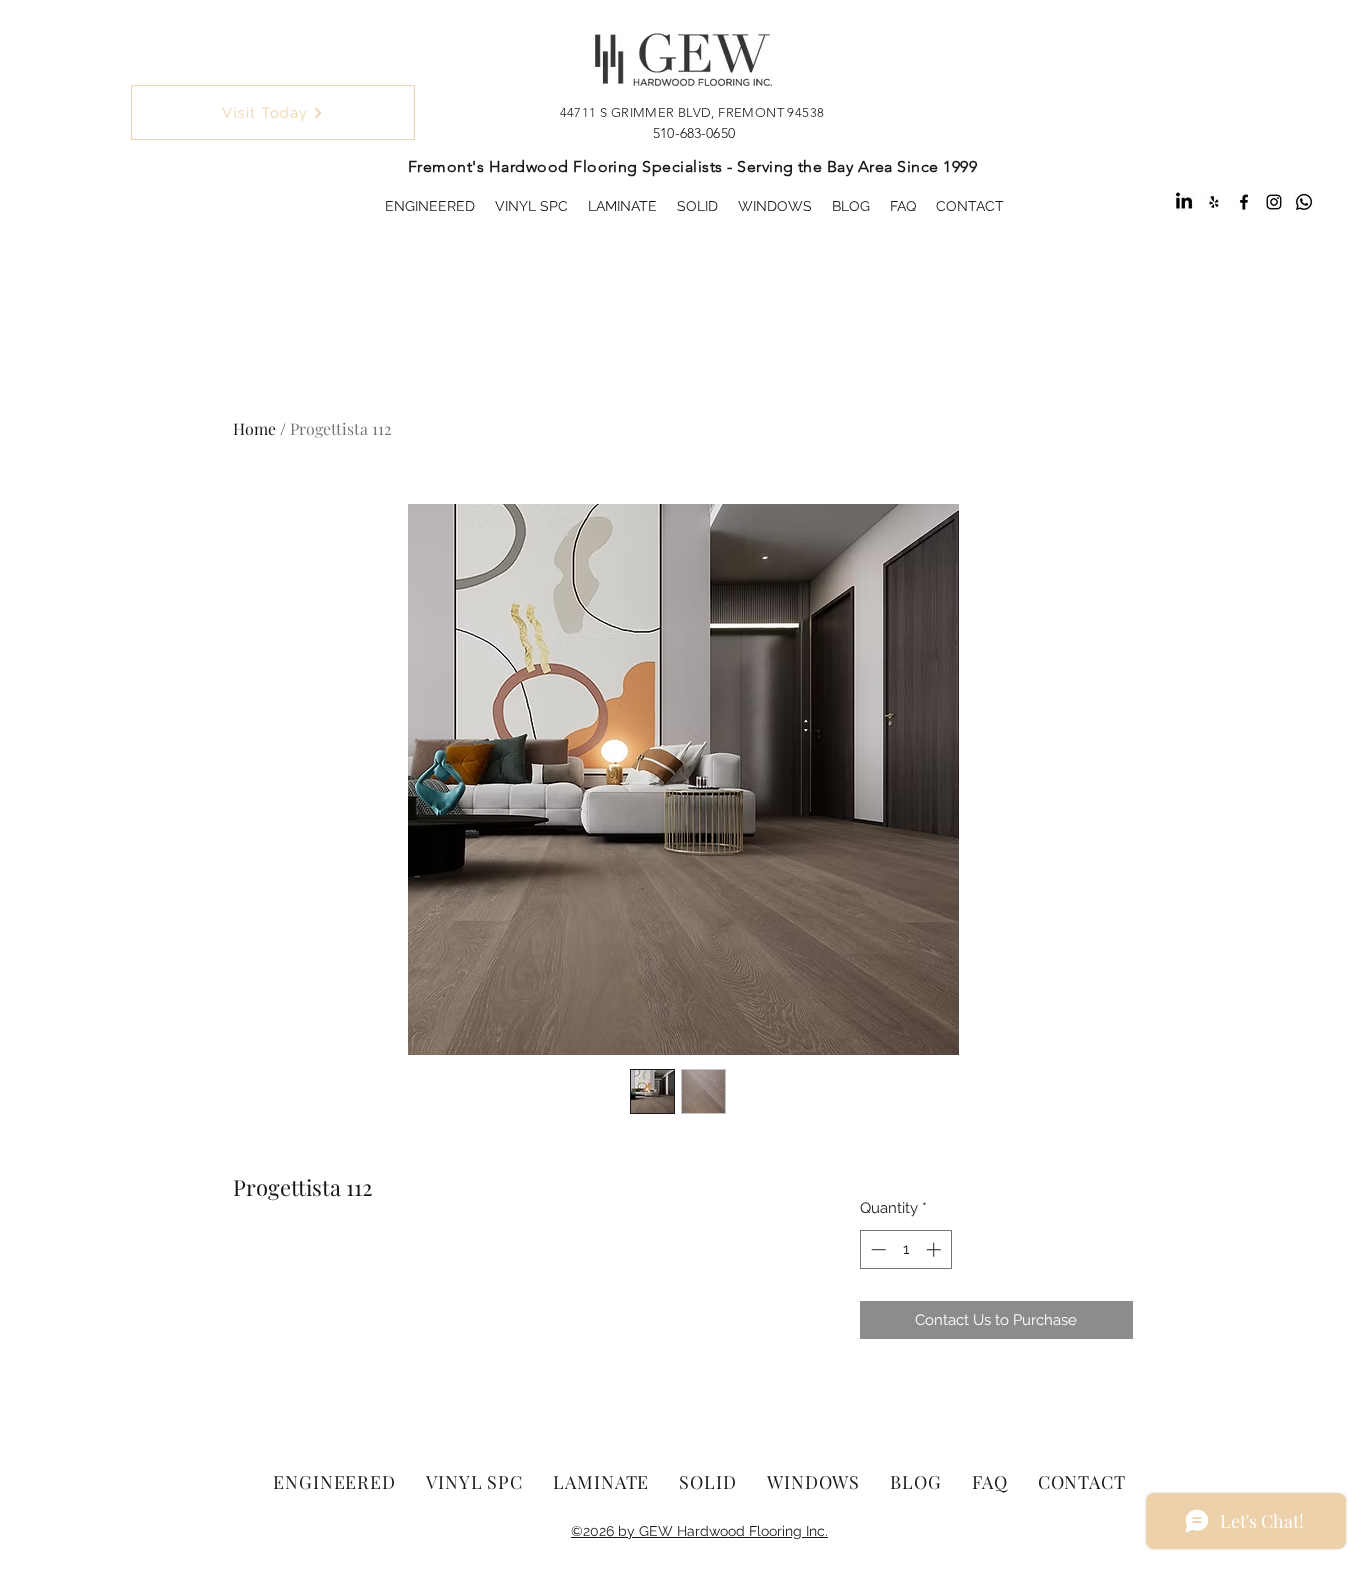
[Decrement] (876, 1249)
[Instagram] (1274, 202)
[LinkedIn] (1184, 202)
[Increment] (935, 1249)
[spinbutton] (905, 1249)
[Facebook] (1244, 202)
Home (254, 428)
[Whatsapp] (1304, 202)
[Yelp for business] (1214, 202)
